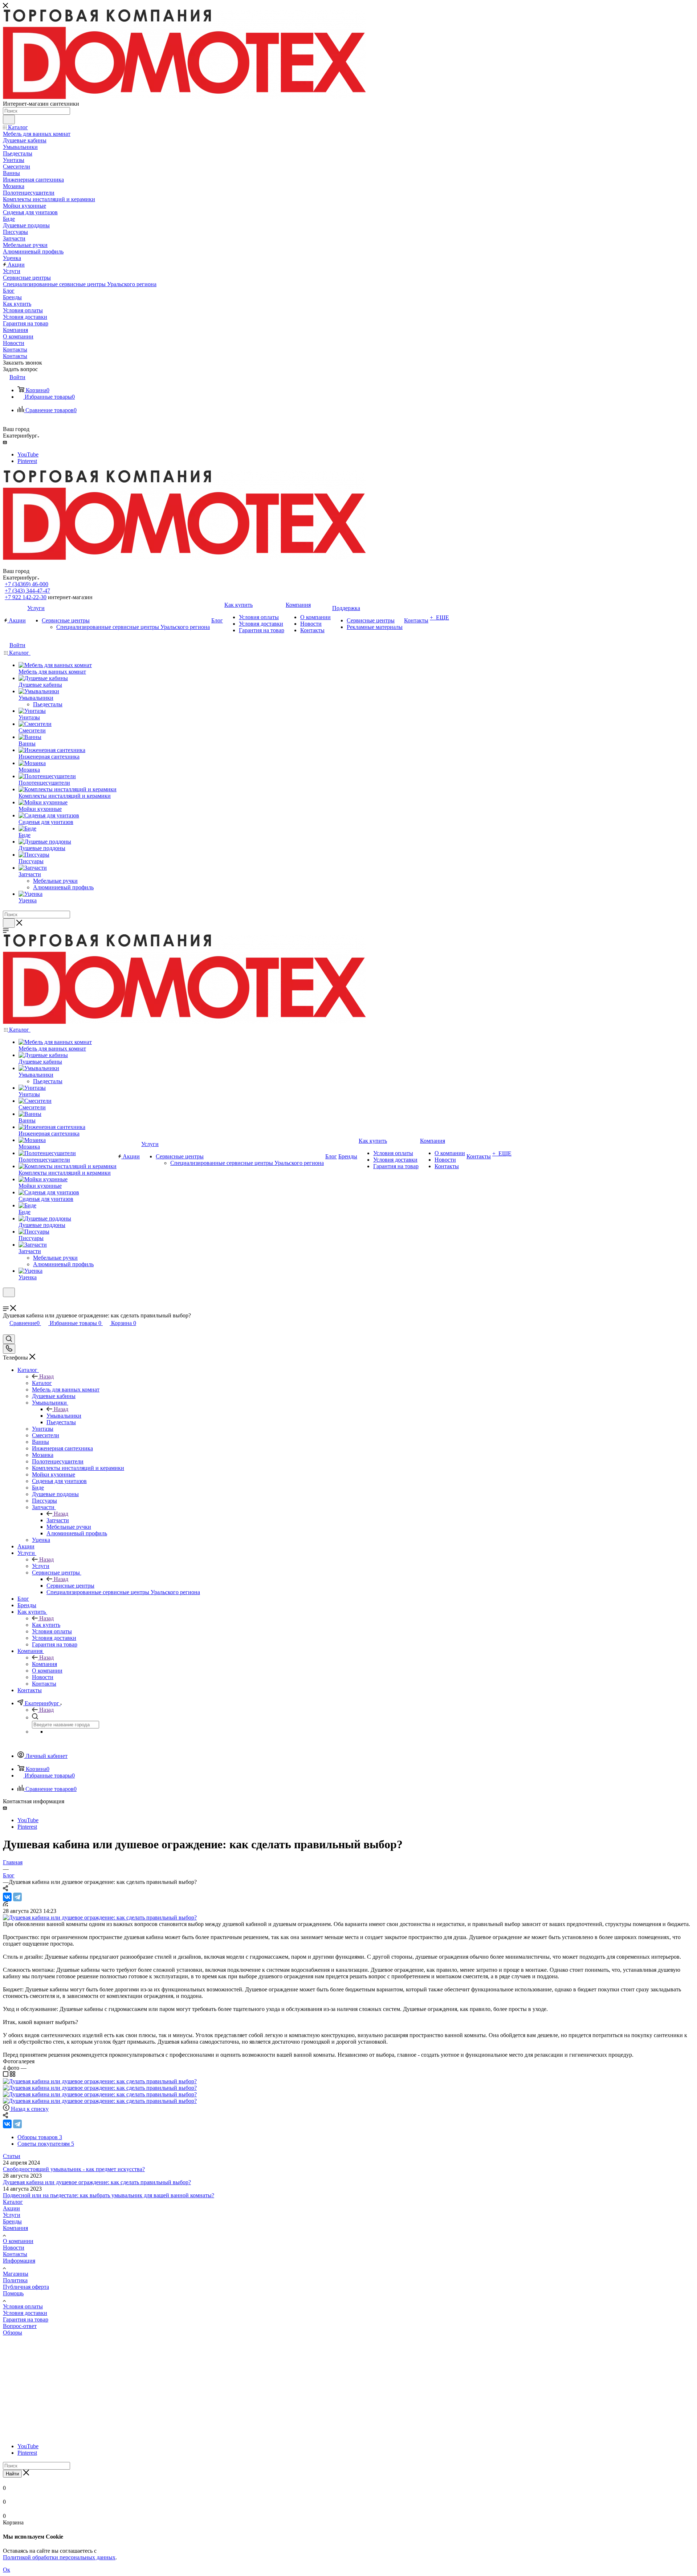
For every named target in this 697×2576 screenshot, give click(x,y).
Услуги (41, 1566)
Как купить (46, 1625)
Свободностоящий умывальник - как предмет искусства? (74, 2169)
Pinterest (27, 461)
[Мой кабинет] (6, 1302)
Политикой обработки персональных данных (59, 2557)
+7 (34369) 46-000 (27, 584)
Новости (14, 2248)
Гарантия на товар (26, 2319)
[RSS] (5, 1904)
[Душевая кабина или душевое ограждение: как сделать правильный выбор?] (100, 1917)
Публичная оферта (26, 2287)
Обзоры (13, 2333)
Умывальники (64, 1416)
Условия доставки (25, 2313)
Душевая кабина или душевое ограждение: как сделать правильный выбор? (97, 2182)
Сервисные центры (70, 1586)
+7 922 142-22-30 (26, 597)
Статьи (12, 2156)
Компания (44, 1664)
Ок (7, 2570)
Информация (19, 2261)
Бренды (12, 2221)
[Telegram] (17, 1897)
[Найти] (9, 119)
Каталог (42, 1383)
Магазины (16, 2274)
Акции (11, 2208)
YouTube (28, 454)
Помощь (13, 2293)
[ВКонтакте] (7, 1897)
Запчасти (58, 1520)
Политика (15, 2280)
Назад (46, 1376)
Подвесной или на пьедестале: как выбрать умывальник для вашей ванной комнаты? (109, 2195)
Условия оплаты (23, 2306)
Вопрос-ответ (20, 2326)
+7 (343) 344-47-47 (27, 591)
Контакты (15, 2254)
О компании (18, 2241)
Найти (12, 2474)
